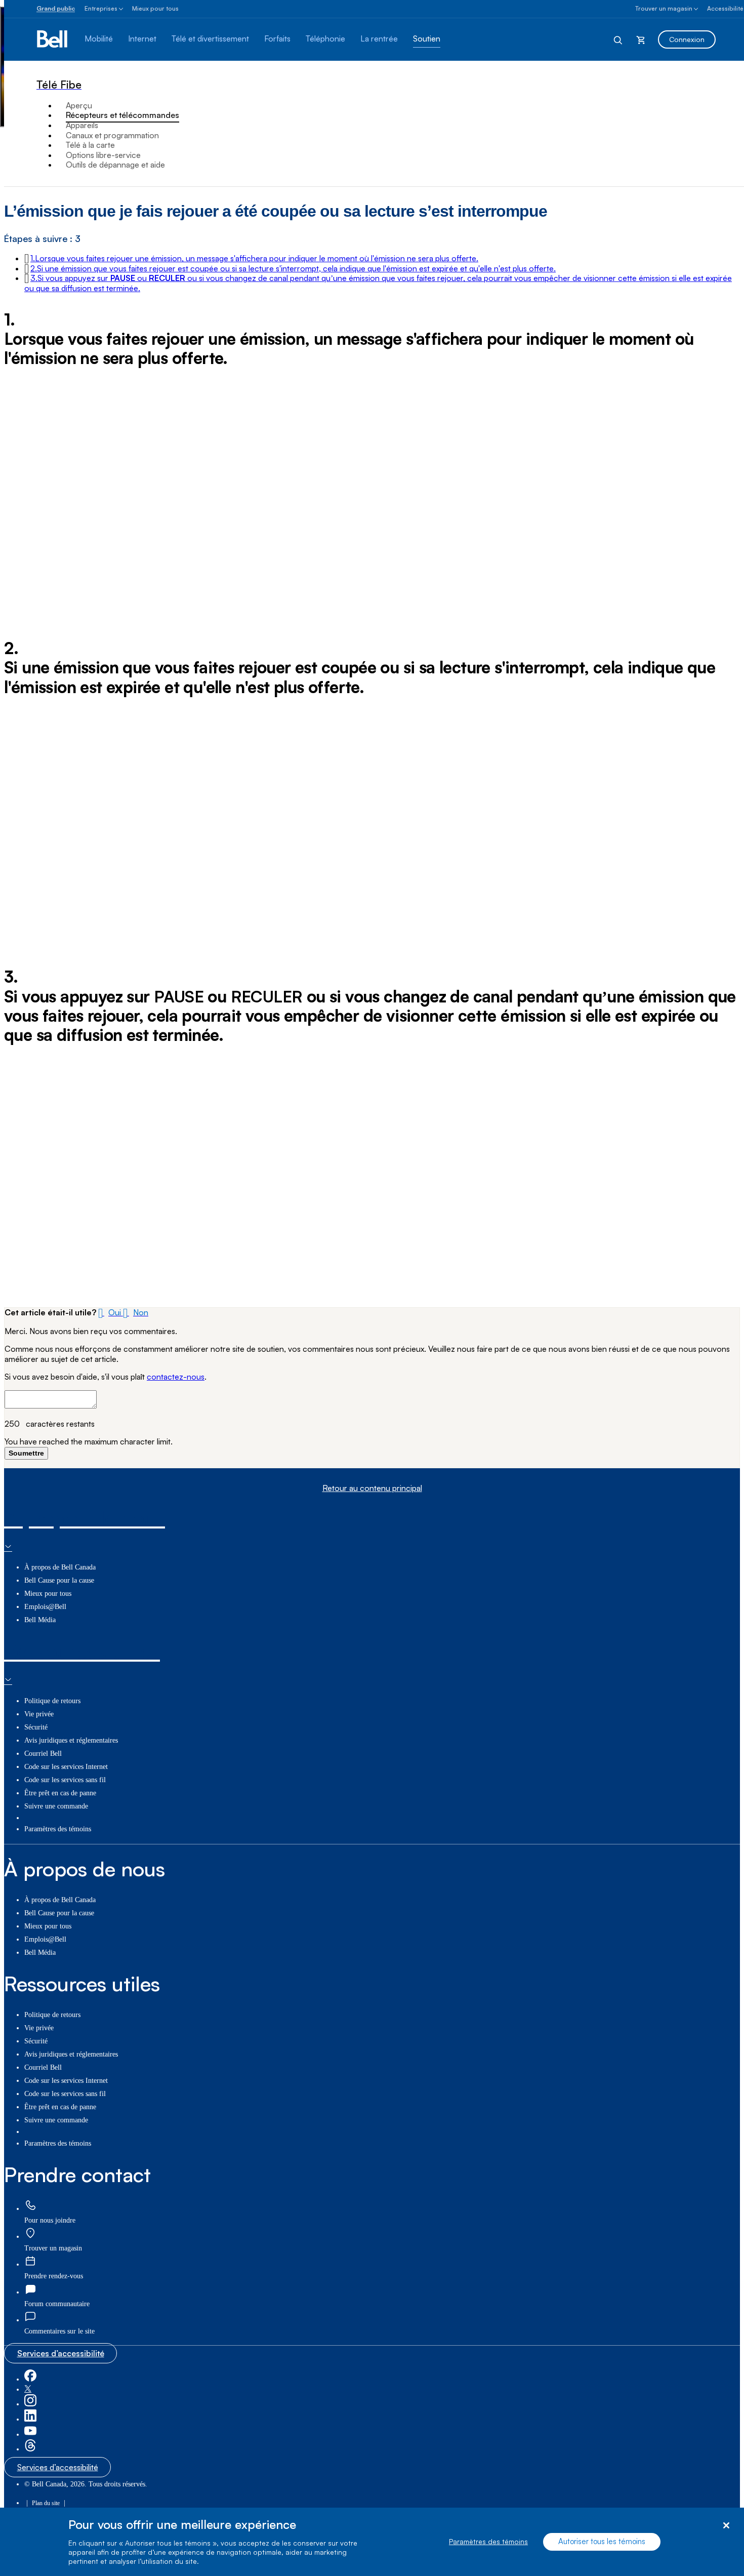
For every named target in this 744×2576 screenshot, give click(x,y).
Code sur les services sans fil (65, 1780)
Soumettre (26, 1453)
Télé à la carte (90, 145)
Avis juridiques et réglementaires (71, 1740)
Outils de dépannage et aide (115, 165)
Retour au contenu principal (372, 1488)
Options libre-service (103, 155)
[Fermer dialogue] (726, 2526)
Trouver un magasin (664, 8)
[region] (372, 2542)
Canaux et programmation (112, 135)
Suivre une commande (56, 1806)
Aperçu (79, 105)
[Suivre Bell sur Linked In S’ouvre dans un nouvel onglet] (30, 2419)
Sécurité (36, 1727)
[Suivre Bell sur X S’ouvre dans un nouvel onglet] (28, 2389)
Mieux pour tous (155, 8)
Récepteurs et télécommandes (122, 115)
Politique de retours (52, 1701)
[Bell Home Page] (53, 39)
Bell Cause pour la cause (59, 1580)
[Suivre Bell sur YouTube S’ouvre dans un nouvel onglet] (30, 2434)
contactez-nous (176, 1377)
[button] (254, 258)
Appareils (82, 125)
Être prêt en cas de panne (60, 1793)
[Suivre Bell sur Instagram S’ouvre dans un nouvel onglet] (30, 2404)
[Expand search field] (618, 39)
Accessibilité (725, 8)
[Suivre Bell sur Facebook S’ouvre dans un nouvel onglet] (30, 2379)
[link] (30, 2206)
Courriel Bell (43, 1754)
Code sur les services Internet (66, 1767)
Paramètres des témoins (488, 2542)
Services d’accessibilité (61, 2353)
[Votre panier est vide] (641, 39)
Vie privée (39, 1714)
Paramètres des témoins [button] (58, 1829)
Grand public (56, 8)
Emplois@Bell (45, 1607)
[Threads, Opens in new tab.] (30, 2449)
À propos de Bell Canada (60, 1567)
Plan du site (46, 2503)
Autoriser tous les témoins (602, 2542)
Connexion (687, 39)
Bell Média (40, 1620)
